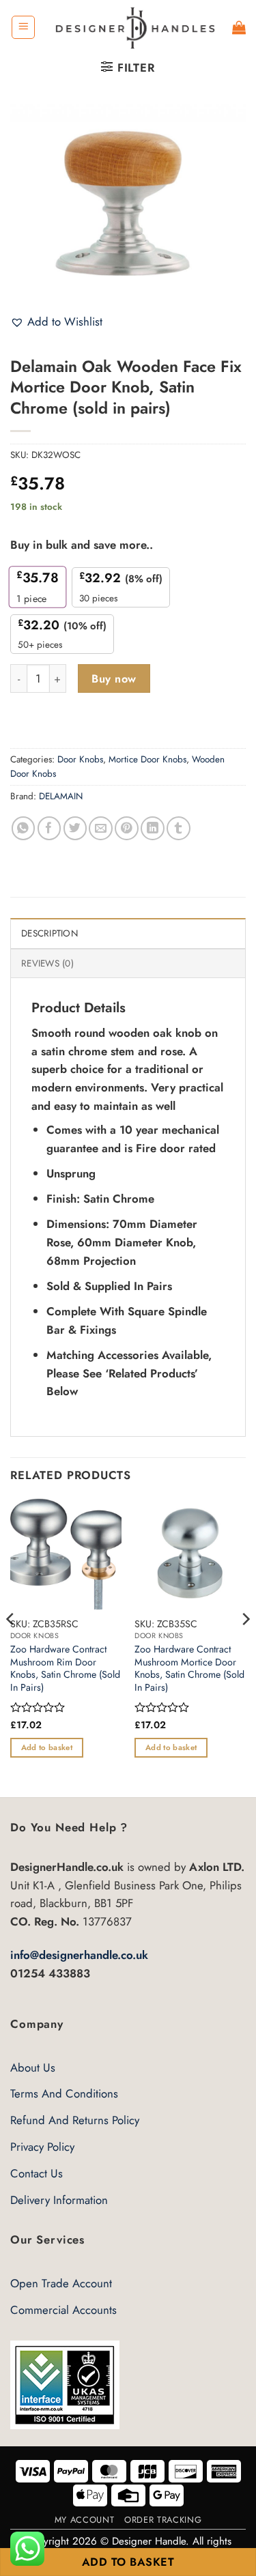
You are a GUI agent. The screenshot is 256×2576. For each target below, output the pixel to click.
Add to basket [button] (47, 1747)
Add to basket (128, 2562)
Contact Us (37, 2173)
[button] (23, 27)
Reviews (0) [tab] (47, 963)
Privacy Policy (42, 2147)
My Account (84, 2520)
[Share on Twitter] (75, 828)
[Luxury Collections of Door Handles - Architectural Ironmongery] (134, 27)
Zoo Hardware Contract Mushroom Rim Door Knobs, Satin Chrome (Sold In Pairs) (65, 1668)
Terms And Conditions (64, 2093)
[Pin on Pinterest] (127, 828)
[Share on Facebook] (49, 828)
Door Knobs (80, 759)
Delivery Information (59, 2200)
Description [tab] (49, 933)
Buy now (114, 679)
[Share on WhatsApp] (24, 828)
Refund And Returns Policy (75, 2120)
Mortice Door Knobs (147, 759)
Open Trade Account (61, 2283)
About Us (33, 2067)
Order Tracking (163, 2520)
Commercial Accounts (63, 2310)
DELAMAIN (61, 796)
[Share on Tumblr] (179, 828)
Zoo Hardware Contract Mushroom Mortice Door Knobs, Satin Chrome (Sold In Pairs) (189, 1668)
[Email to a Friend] (101, 828)
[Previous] (11, 1646)
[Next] (245, 1646)
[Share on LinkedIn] (153, 828)
